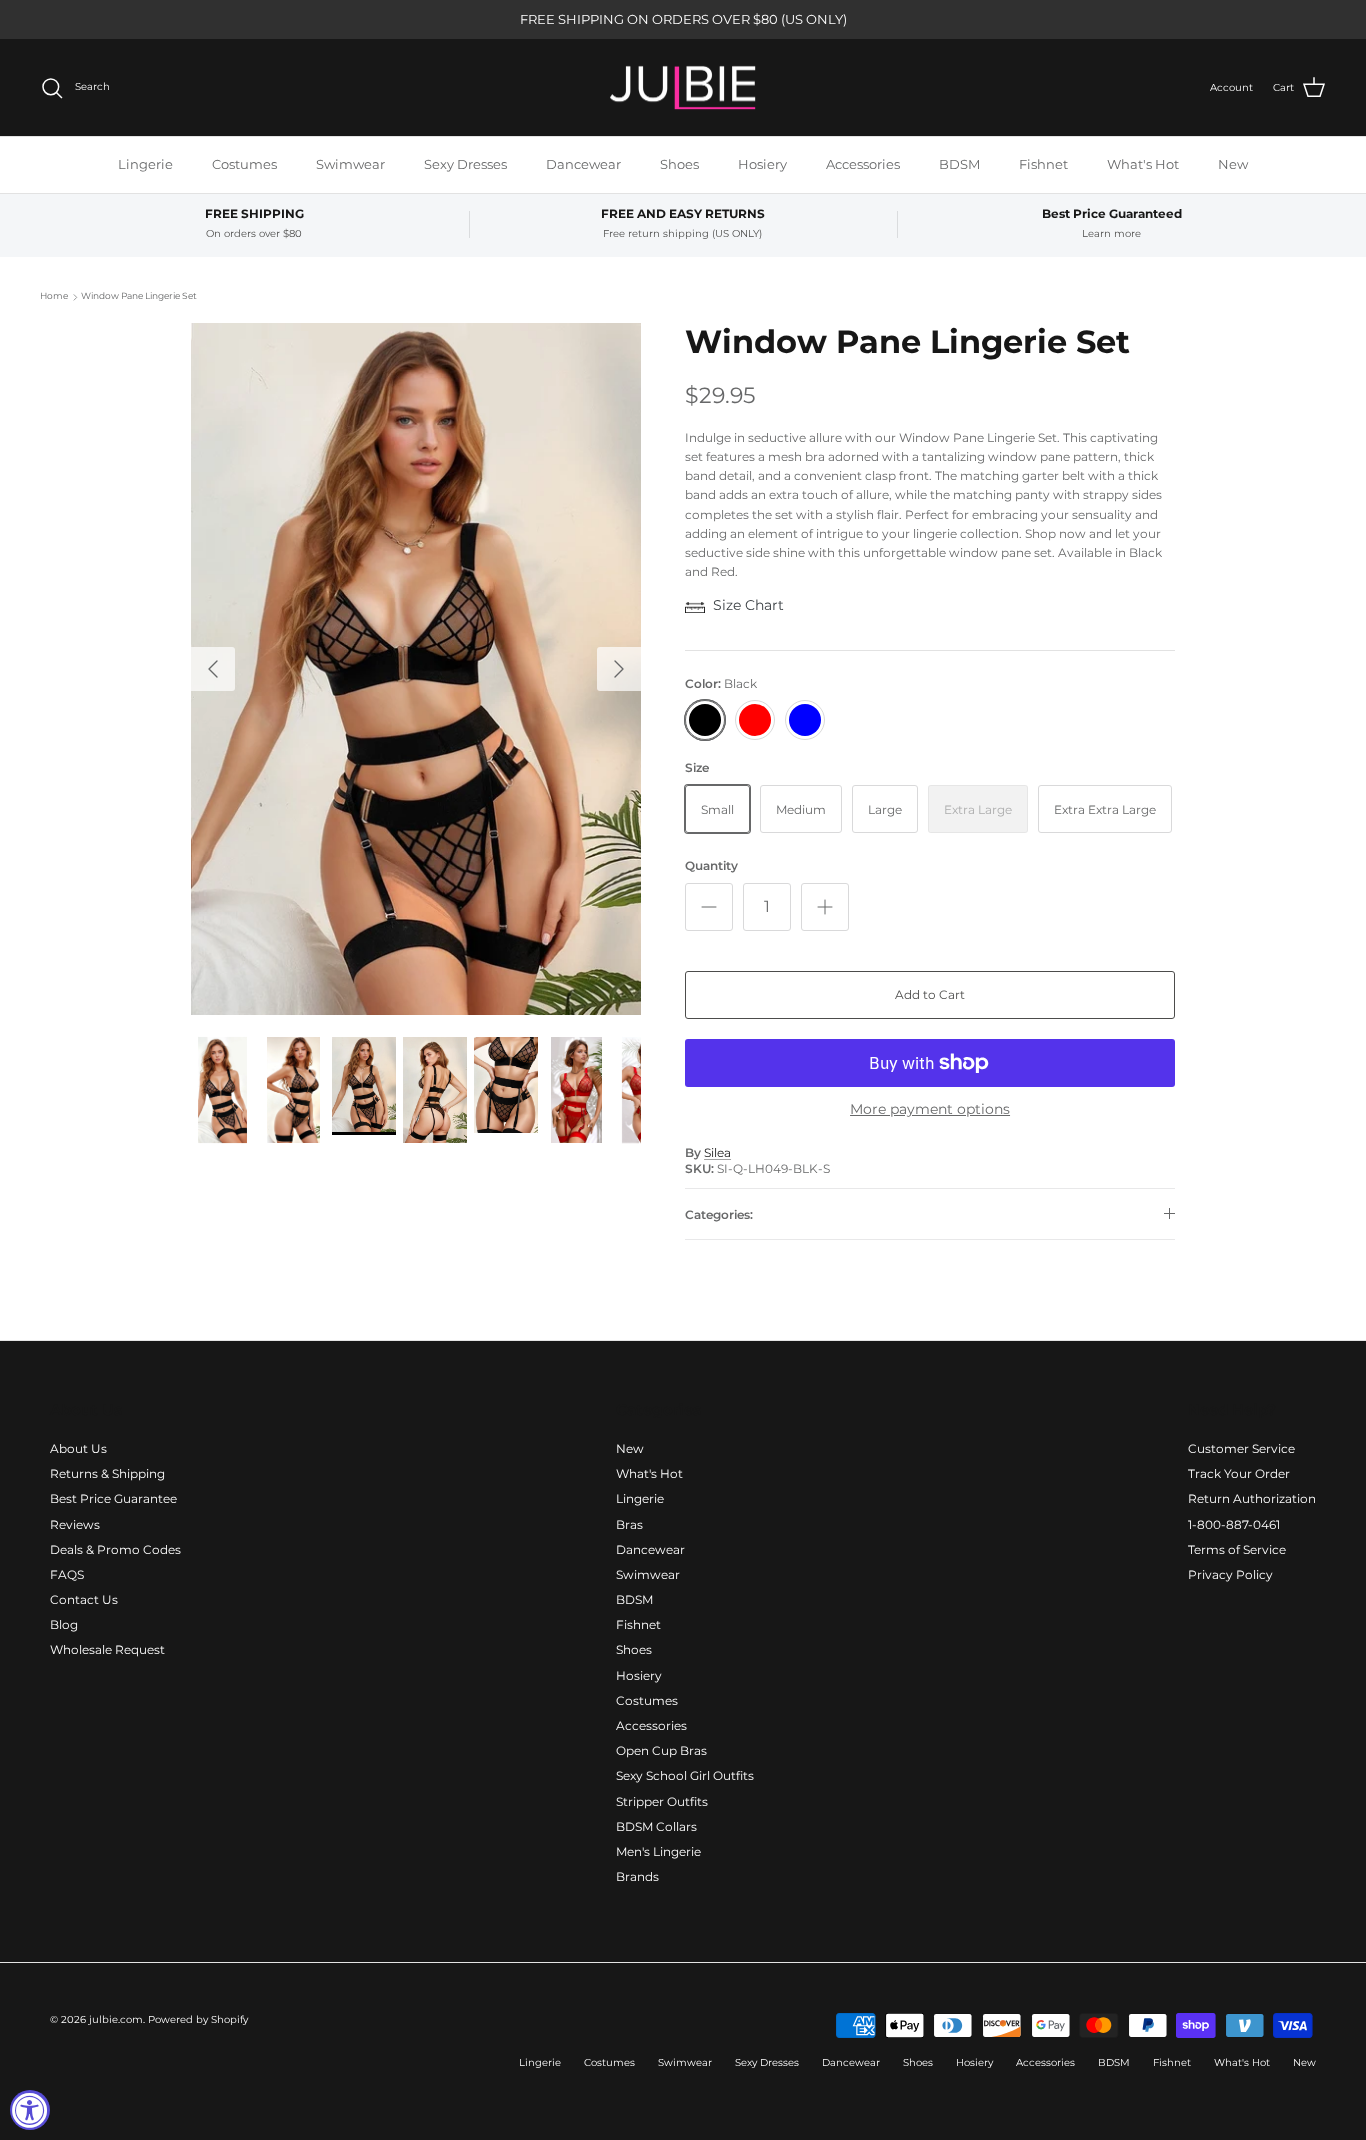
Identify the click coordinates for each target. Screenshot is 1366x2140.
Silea (717, 1152)
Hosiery (762, 164)
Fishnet (1043, 164)
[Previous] (213, 669)
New (1233, 164)
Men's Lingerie (658, 1851)
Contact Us (84, 1599)
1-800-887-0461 (1234, 1524)
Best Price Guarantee (113, 1498)
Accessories (863, 164)
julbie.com (116, 2019)
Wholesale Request (107, 1649)
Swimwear (350, 164)
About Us (78, 1448)
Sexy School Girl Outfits (685, 1775)
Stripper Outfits (662, 1801)
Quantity (711, 865)
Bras (629, 1524)
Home (54, 296)
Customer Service (1241, 1448)
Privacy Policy (1230, 1574)
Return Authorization (1252, 1498)
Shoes (679, 164)
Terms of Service (1237, 1549)
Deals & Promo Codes (115, 1549)
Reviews (75, 1524)
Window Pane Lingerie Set (139, 296)
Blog (64, 1624)
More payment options (930, 1109)
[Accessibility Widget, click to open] (30, 2110)
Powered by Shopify (198, 2019)
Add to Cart (930, 994)
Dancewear (583, 164)
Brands (637, 1876)
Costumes (244, 164)
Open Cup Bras (661, 1750)
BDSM (959, 164)
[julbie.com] (683, 88)
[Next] (619, 669)
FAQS (67, 1574)
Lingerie (145, 164)
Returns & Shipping (107, 1473)
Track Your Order (1239, 1473)
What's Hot (1143, 164)
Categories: (719, 1214)
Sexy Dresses (465, 164)
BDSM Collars (656, 1826)
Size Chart (748, 605)
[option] (416, 669)
